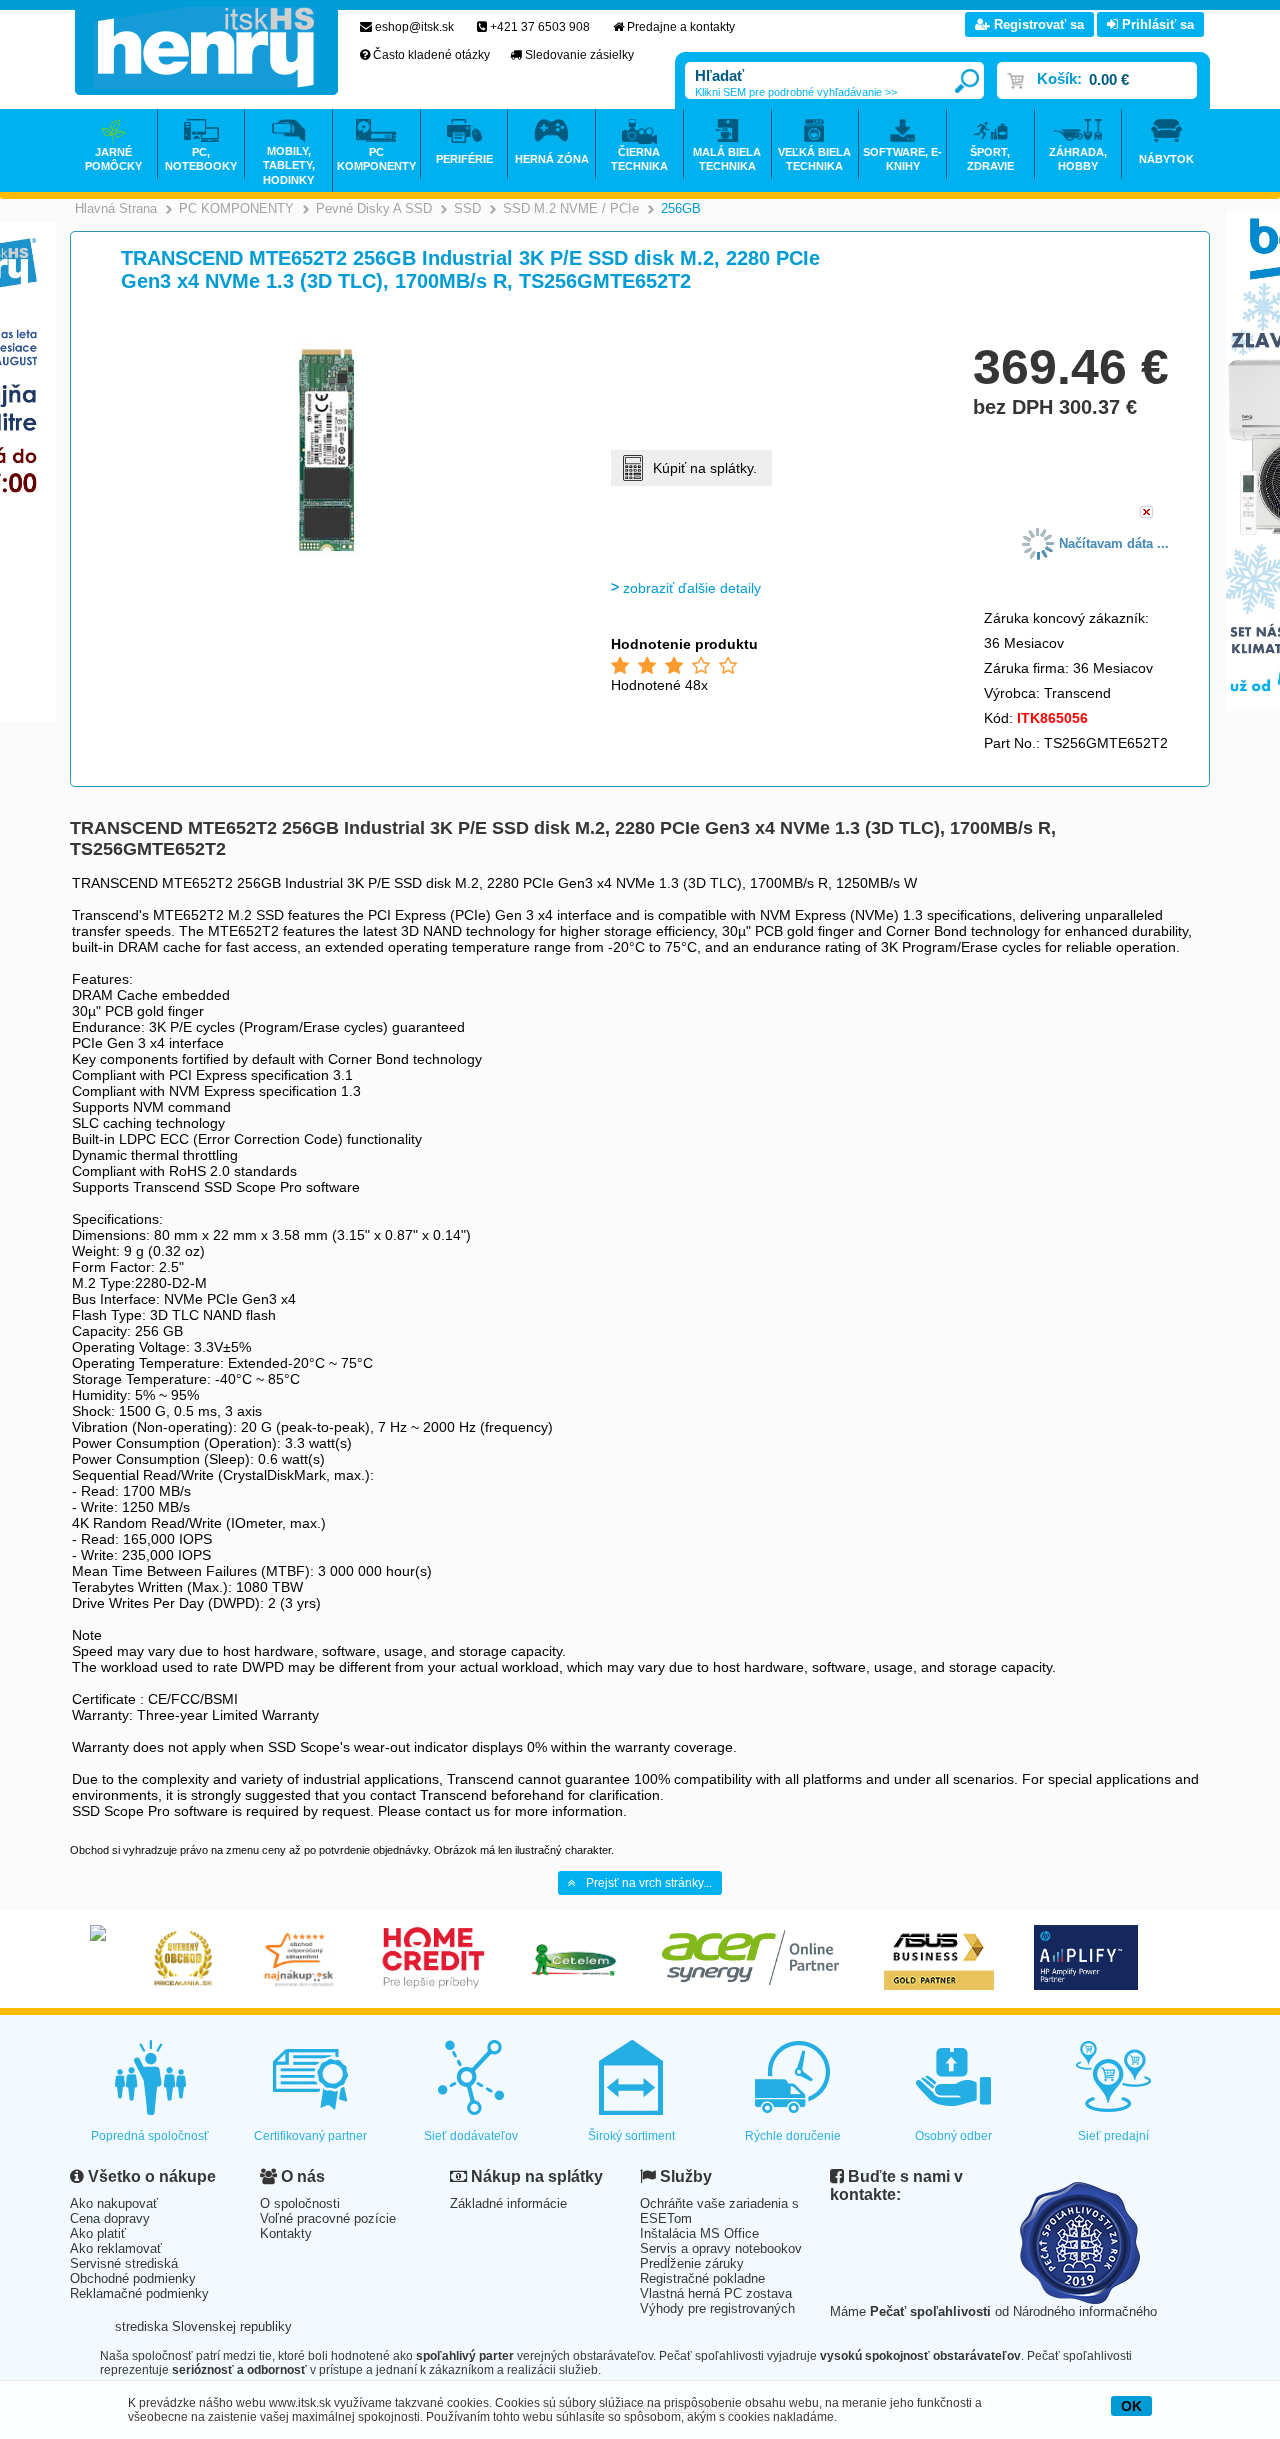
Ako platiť (98, 2233)
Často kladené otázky (431, 55)
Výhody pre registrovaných (717, 2308)
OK (1131, 2406)
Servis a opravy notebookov (721, 2248)
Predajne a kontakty (681, 27)
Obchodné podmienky (133, 2278)
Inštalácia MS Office (699, 2233)
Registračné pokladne (702, 2278)
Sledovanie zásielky (579, 55)
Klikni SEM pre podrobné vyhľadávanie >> (796, 92)
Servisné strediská (124, 2263)
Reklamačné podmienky (139, 2293)
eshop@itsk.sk (414, 27)
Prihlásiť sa (1156, 24)
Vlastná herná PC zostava (716, 2293)
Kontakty (286, 2233)
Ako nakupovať (114, 2203)
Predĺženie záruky (692, 2263)
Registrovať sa (1037, 24)
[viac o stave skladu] (1146, 513)
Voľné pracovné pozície (328, 2218)
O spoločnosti (300, 2203)
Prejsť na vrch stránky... (649, 1883)
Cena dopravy (110, 2218)
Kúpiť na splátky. (705, 468)
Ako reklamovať (116, 2248)
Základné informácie (508, 2203)
